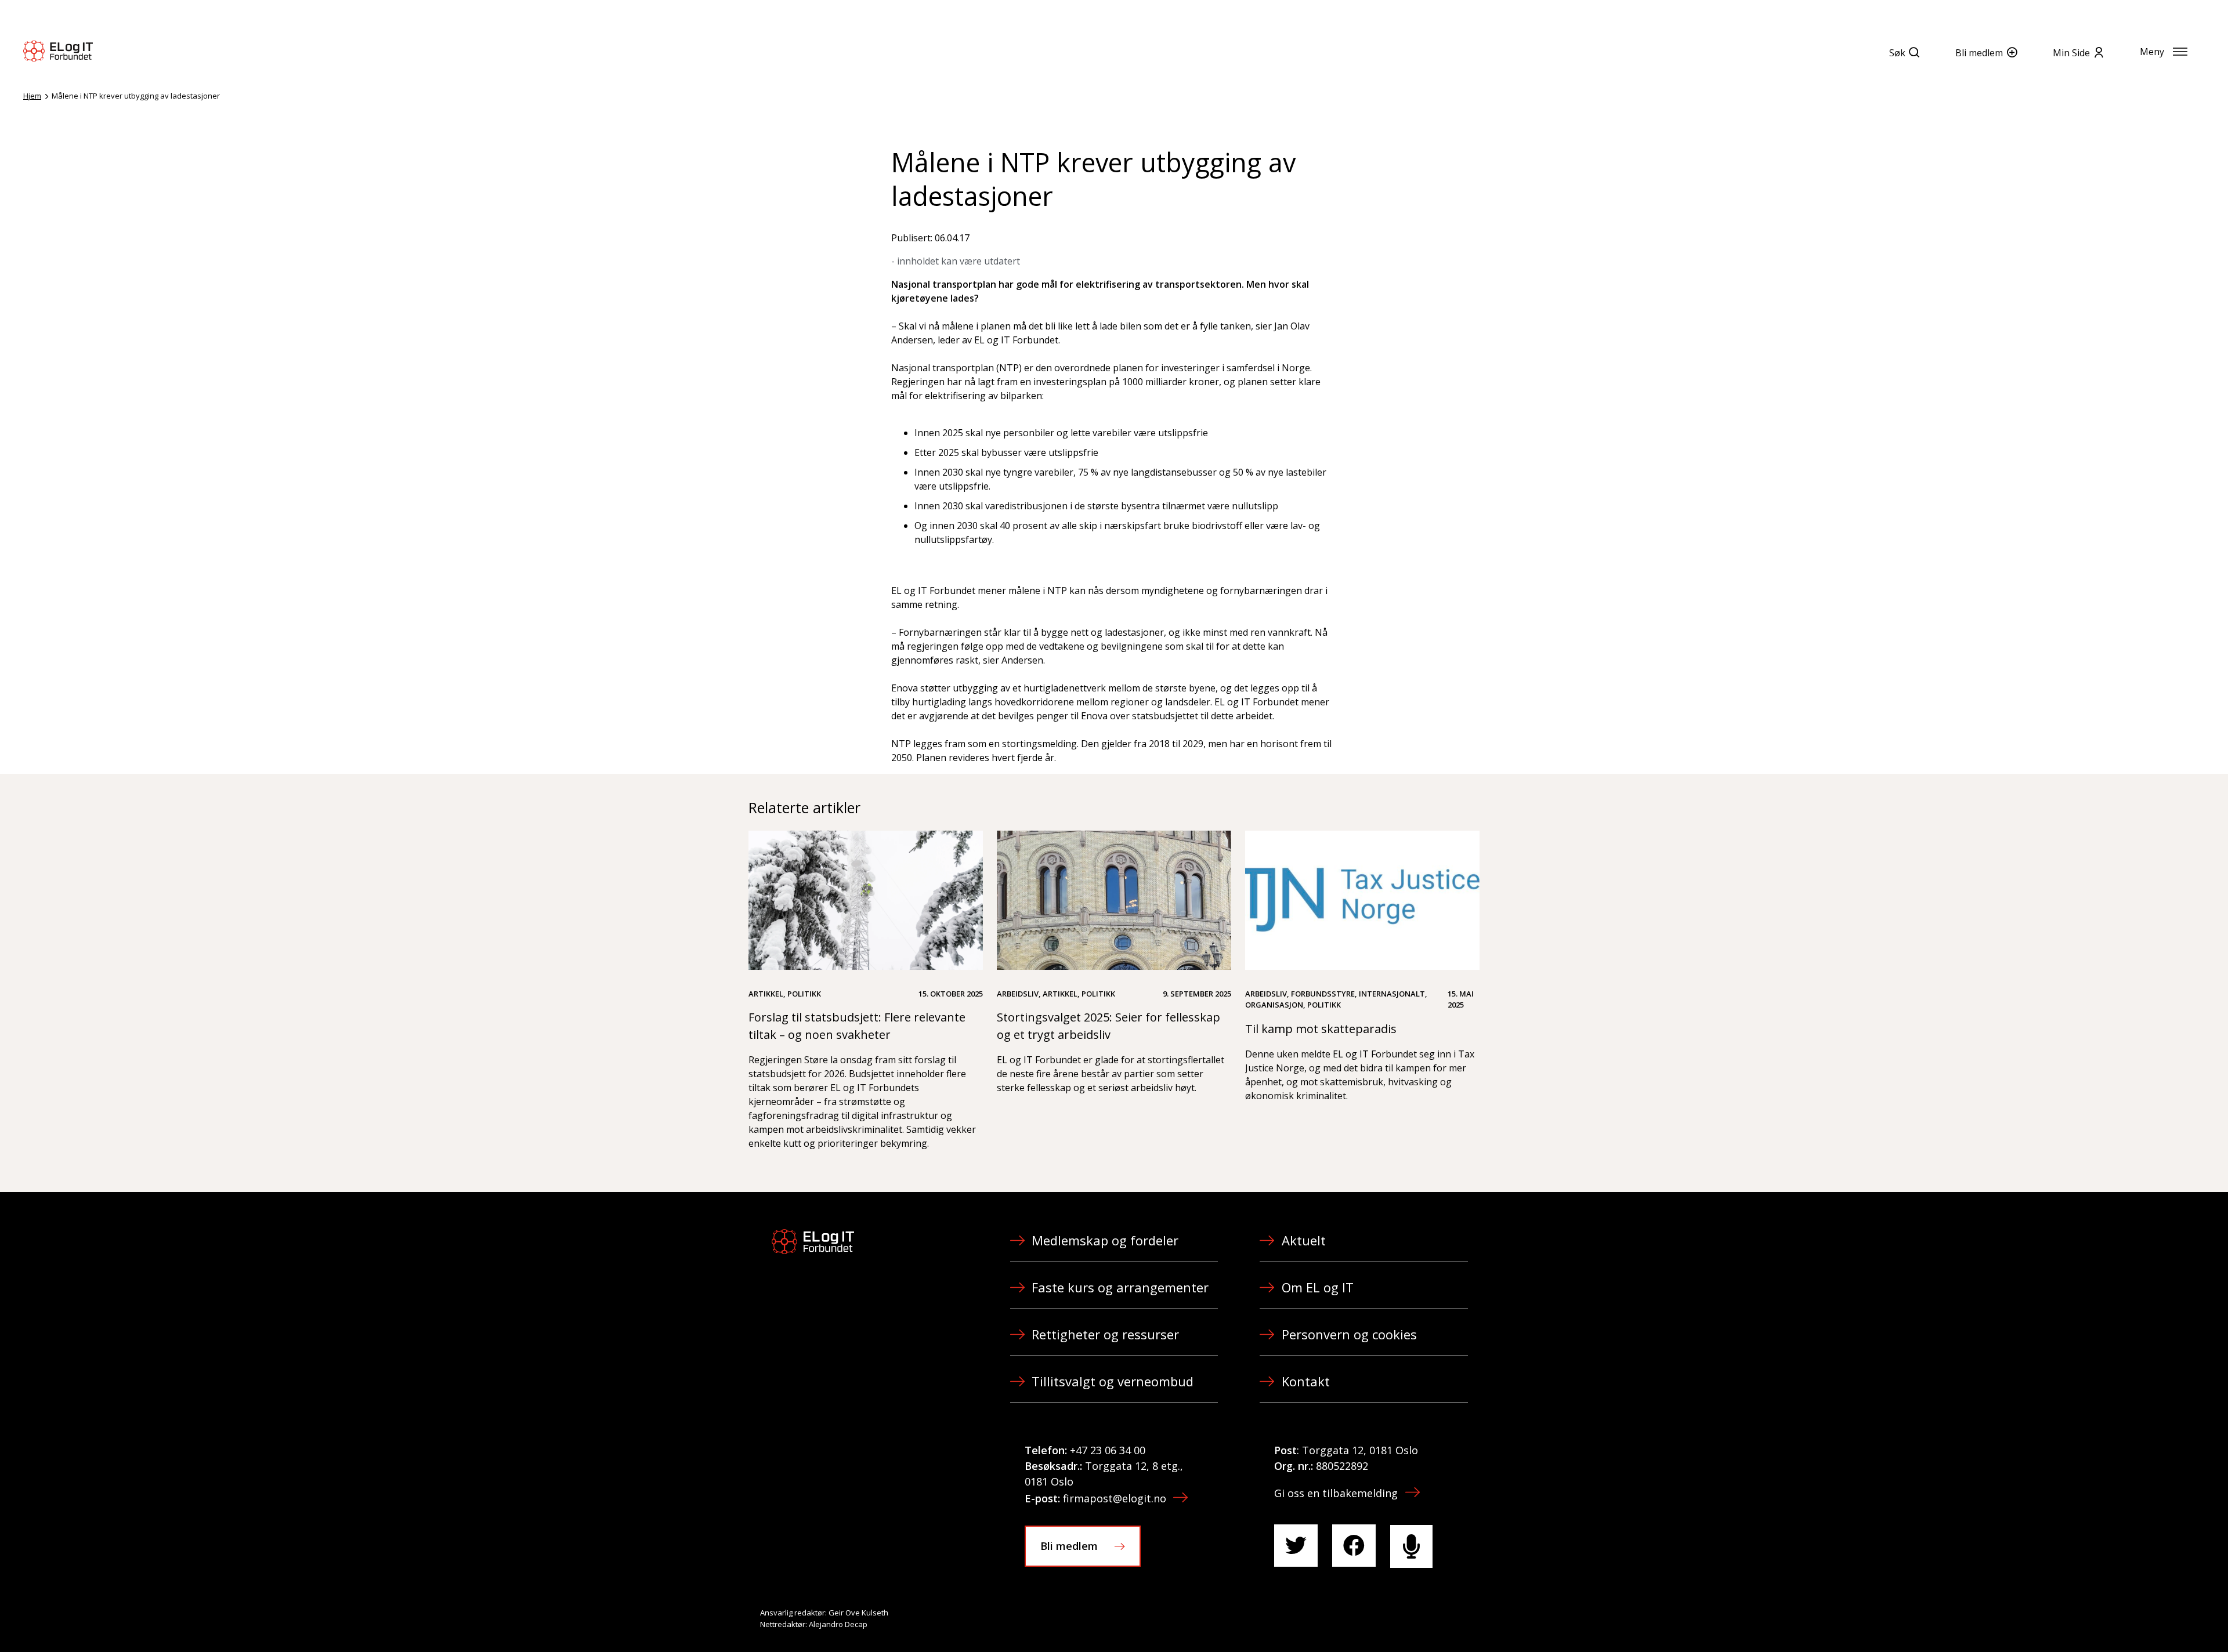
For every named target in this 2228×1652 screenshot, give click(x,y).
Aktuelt (1304, 1240)
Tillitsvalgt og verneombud (1113, 1381)
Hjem (32, 96)
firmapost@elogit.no (1115, 1498)
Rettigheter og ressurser (1105, 1334)
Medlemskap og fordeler (1105, 1240)
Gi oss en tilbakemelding (1336, 1493)
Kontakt (1306, 1381)
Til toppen (2155, 1618)
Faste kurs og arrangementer (1120, 1287)
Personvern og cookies (1349, 1334)
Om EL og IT (1318, 1287)
